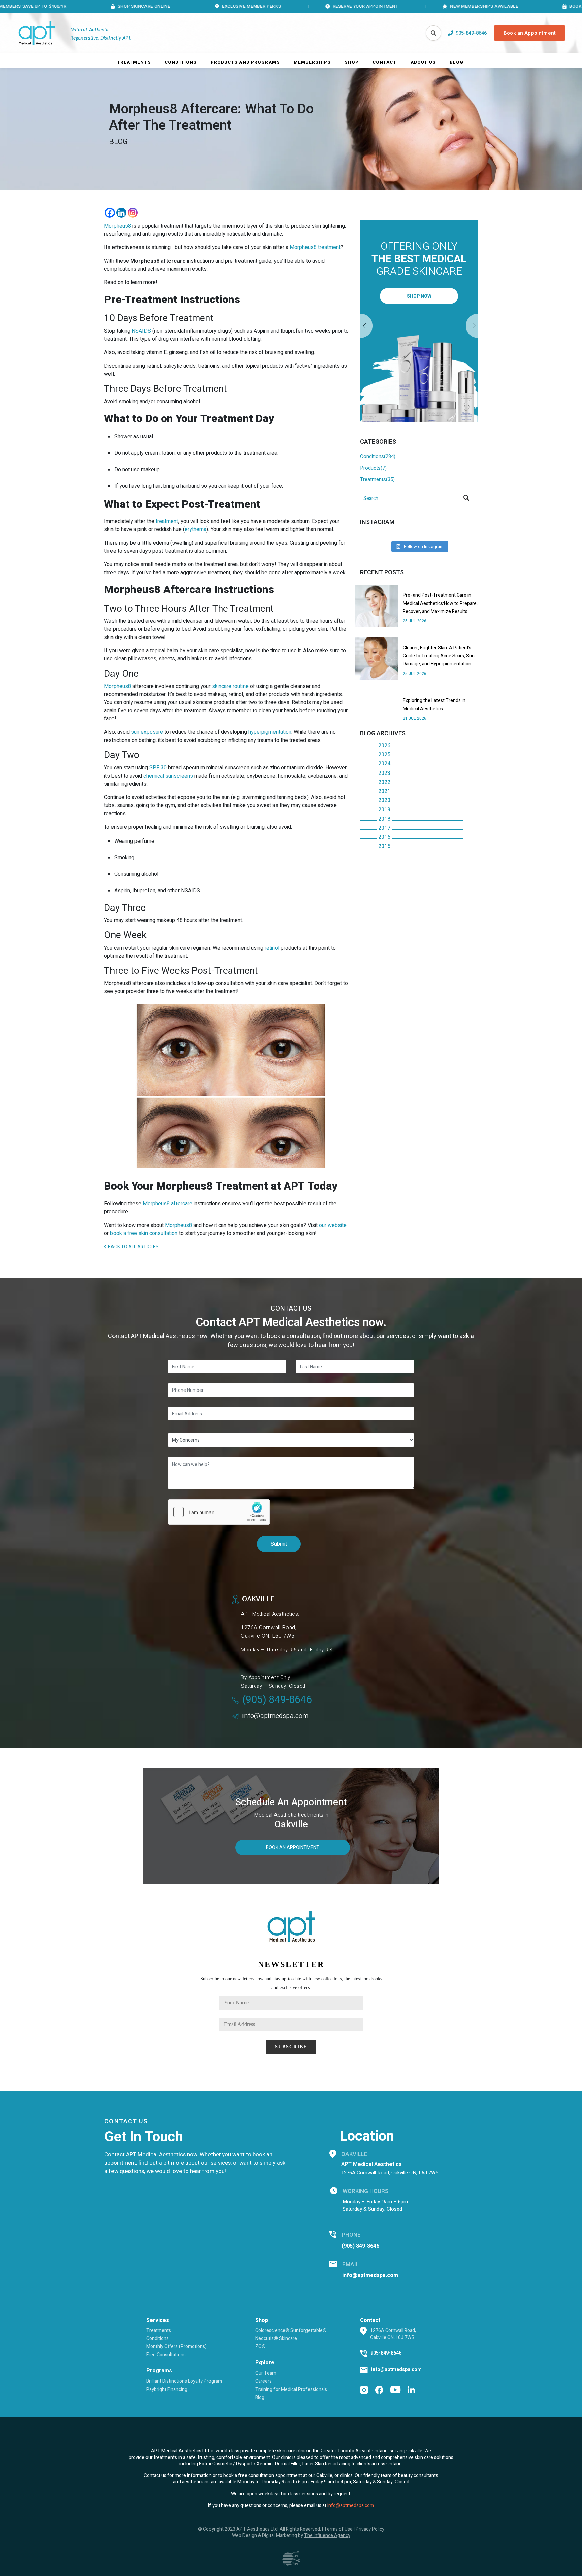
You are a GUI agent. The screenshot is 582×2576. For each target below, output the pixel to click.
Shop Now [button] (419, 296)
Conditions (181, 62)
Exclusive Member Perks (161, 6)
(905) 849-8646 (277, 1700)
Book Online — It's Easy (507, 6)
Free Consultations (166, 2355)
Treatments (134, 62)
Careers (264, 2381)
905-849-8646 (386, 2353)
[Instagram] (133, 213)
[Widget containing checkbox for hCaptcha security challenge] (219, 1512)
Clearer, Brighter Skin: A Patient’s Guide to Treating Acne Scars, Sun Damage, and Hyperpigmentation (439, 656)
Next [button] (366, 326)
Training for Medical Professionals (291, 2389)
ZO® (261, 2347)
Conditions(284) (378, 456)
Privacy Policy (370, 2529)
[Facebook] (110, 213)
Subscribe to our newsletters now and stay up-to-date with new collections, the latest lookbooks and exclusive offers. (291, 1983)
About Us (423, 62)
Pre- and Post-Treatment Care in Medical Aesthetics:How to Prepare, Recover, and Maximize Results (440, 603)
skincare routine (230, 686)
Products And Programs (245, 62)
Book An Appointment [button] (293, 1847)
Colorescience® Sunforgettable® (291, 2330)
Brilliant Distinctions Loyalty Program (184, 2381)
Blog (457, 62)
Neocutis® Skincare (276, 2339)
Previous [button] (472, 326)
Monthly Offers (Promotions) (176, 2347)
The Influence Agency (327, 2535)
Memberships (312, 62)
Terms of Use (338, 2529)
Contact (384, 62)
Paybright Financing (167, 2389)
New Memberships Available (393, 6)
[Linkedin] (121, 213)
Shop (352, 62)
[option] (419, 321)
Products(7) (373, 468)
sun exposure (147, 732)
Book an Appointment (530, 33)
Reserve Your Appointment (274, 6)
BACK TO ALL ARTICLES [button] (133, 1247)
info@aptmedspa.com (275, 1716)
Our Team (266, 2373)
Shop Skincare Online (53, 6)
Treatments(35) (377, 479)
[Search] (433, 33)
